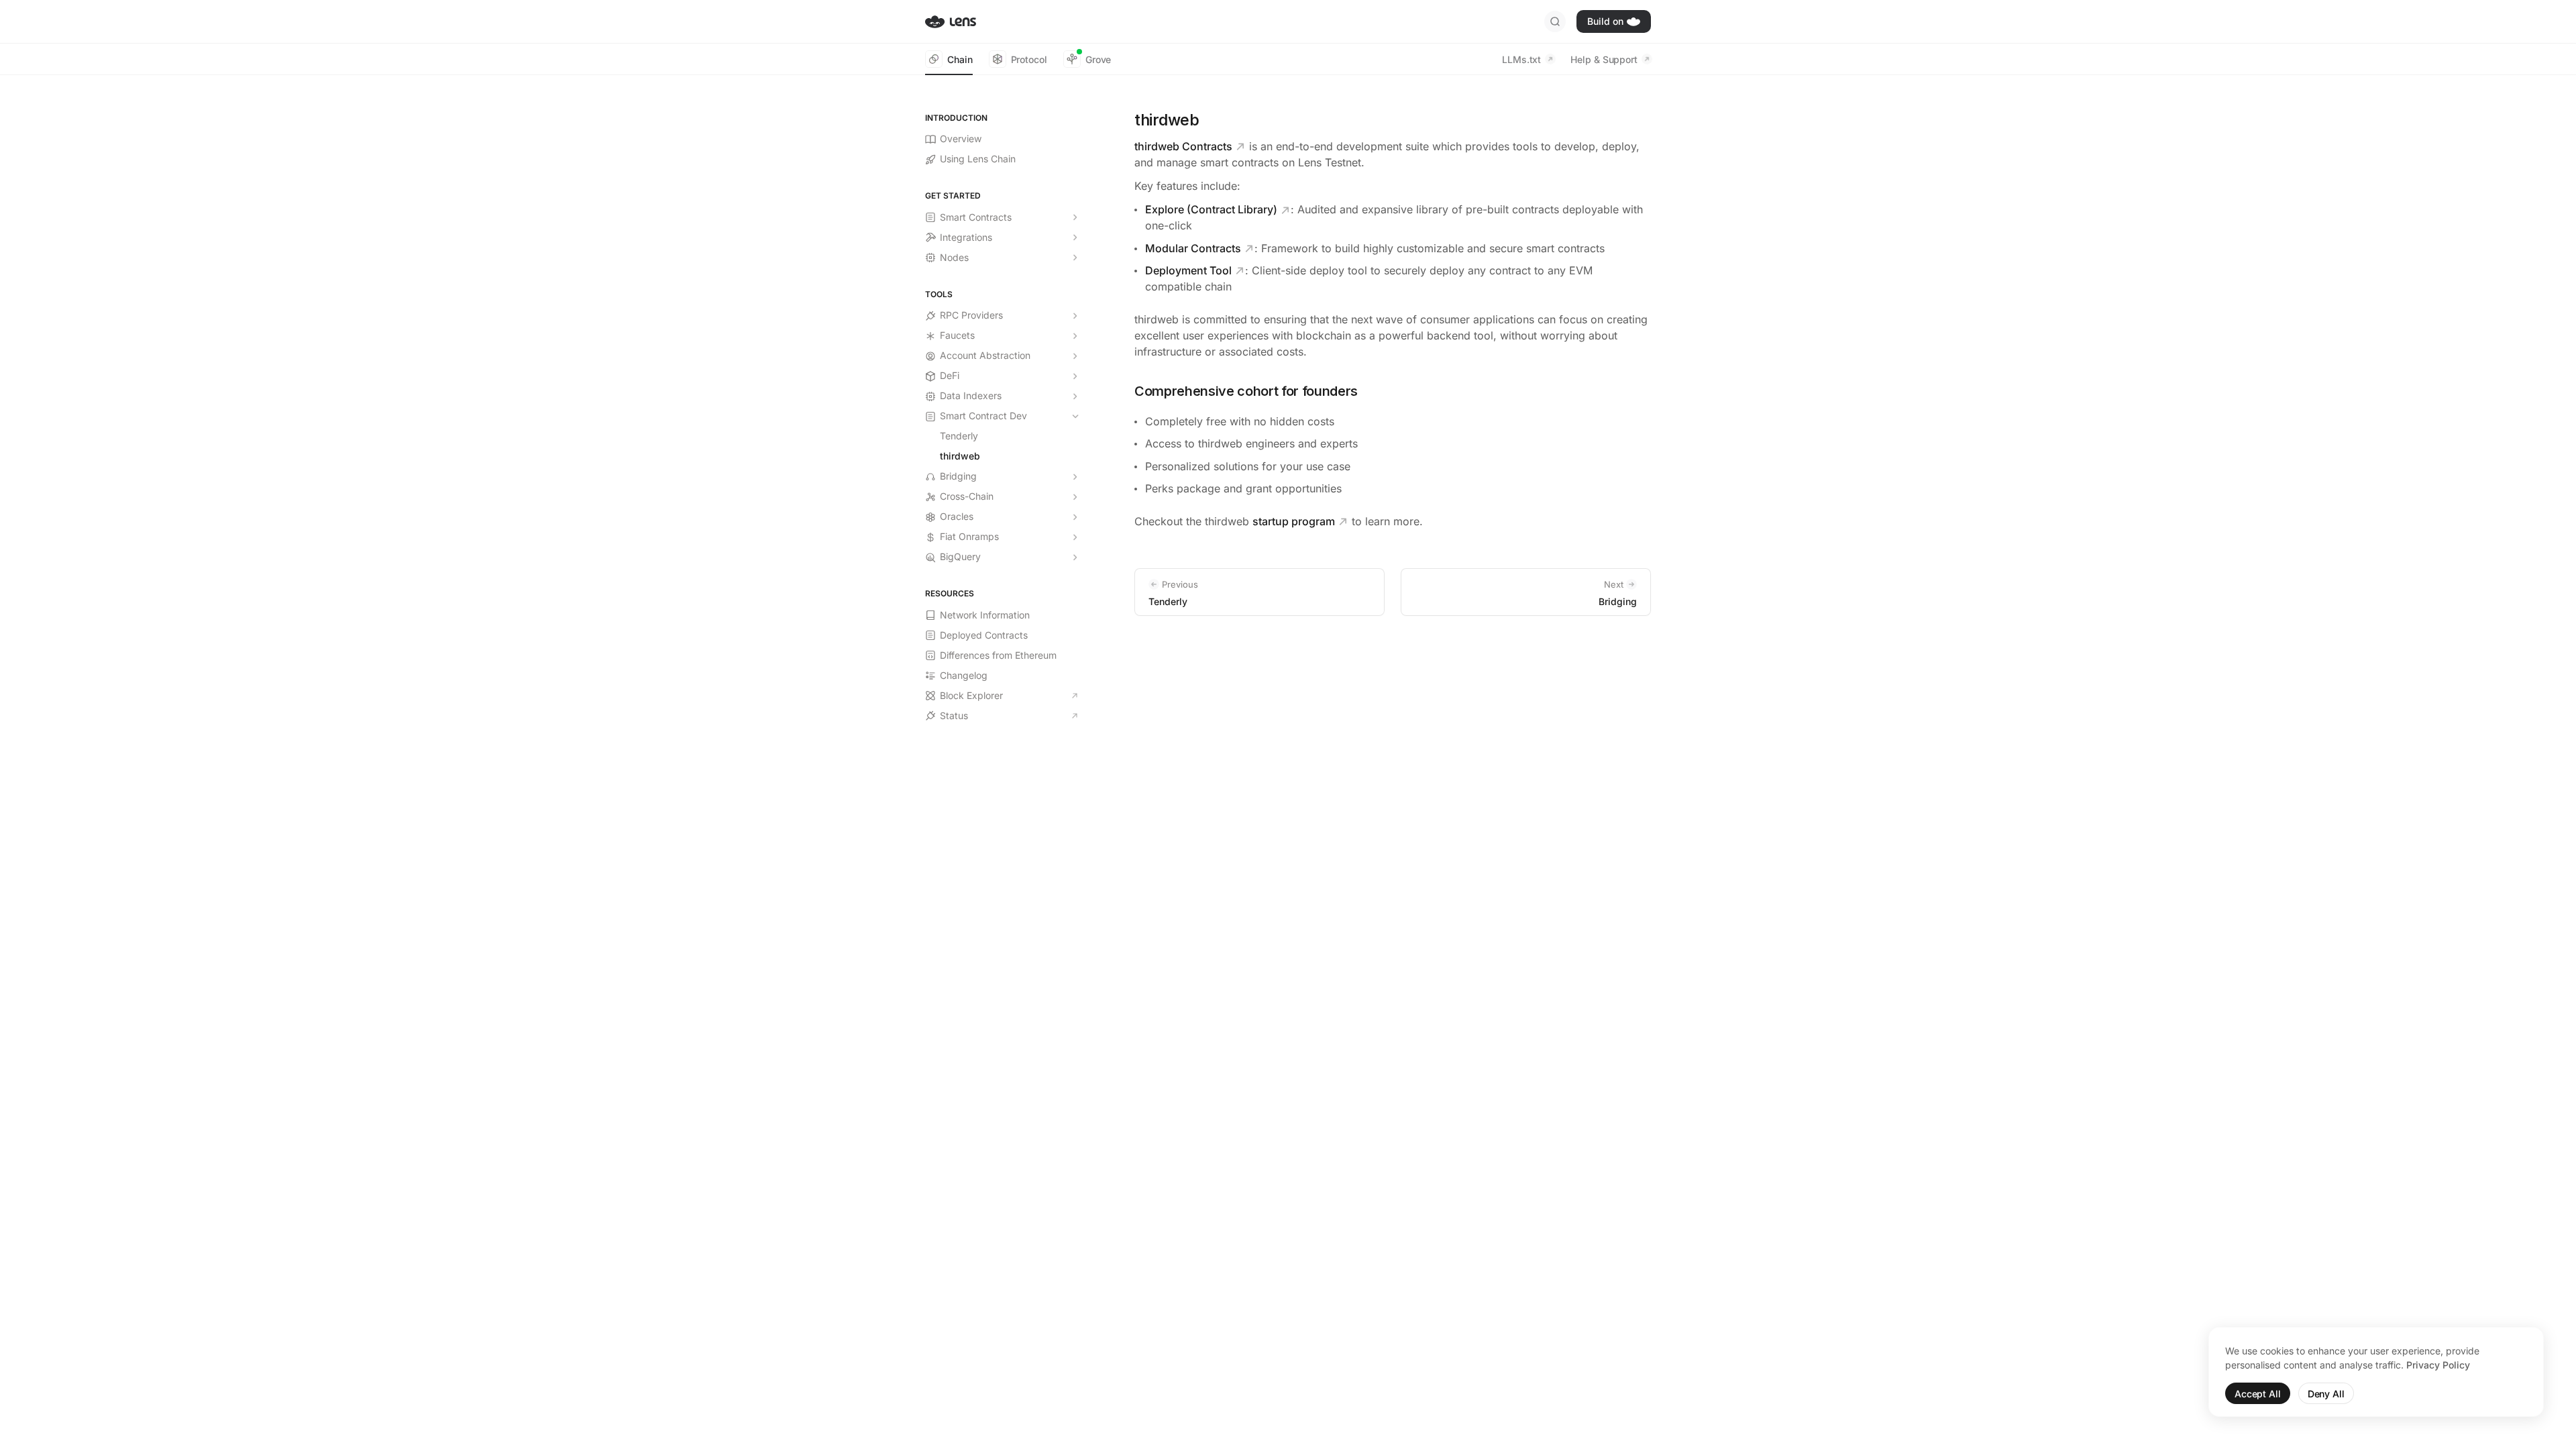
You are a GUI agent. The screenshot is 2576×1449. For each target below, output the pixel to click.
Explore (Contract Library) (1211, 209)
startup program (1294, 521)
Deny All (2326, 1394)
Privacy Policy (2438, 1365)
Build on (1605, 21)
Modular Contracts (1193, 248)
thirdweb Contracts (1183, 146)
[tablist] (1018, 59)
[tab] (949, 59)
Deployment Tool (1188, 270)
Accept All (2258, 1394)
